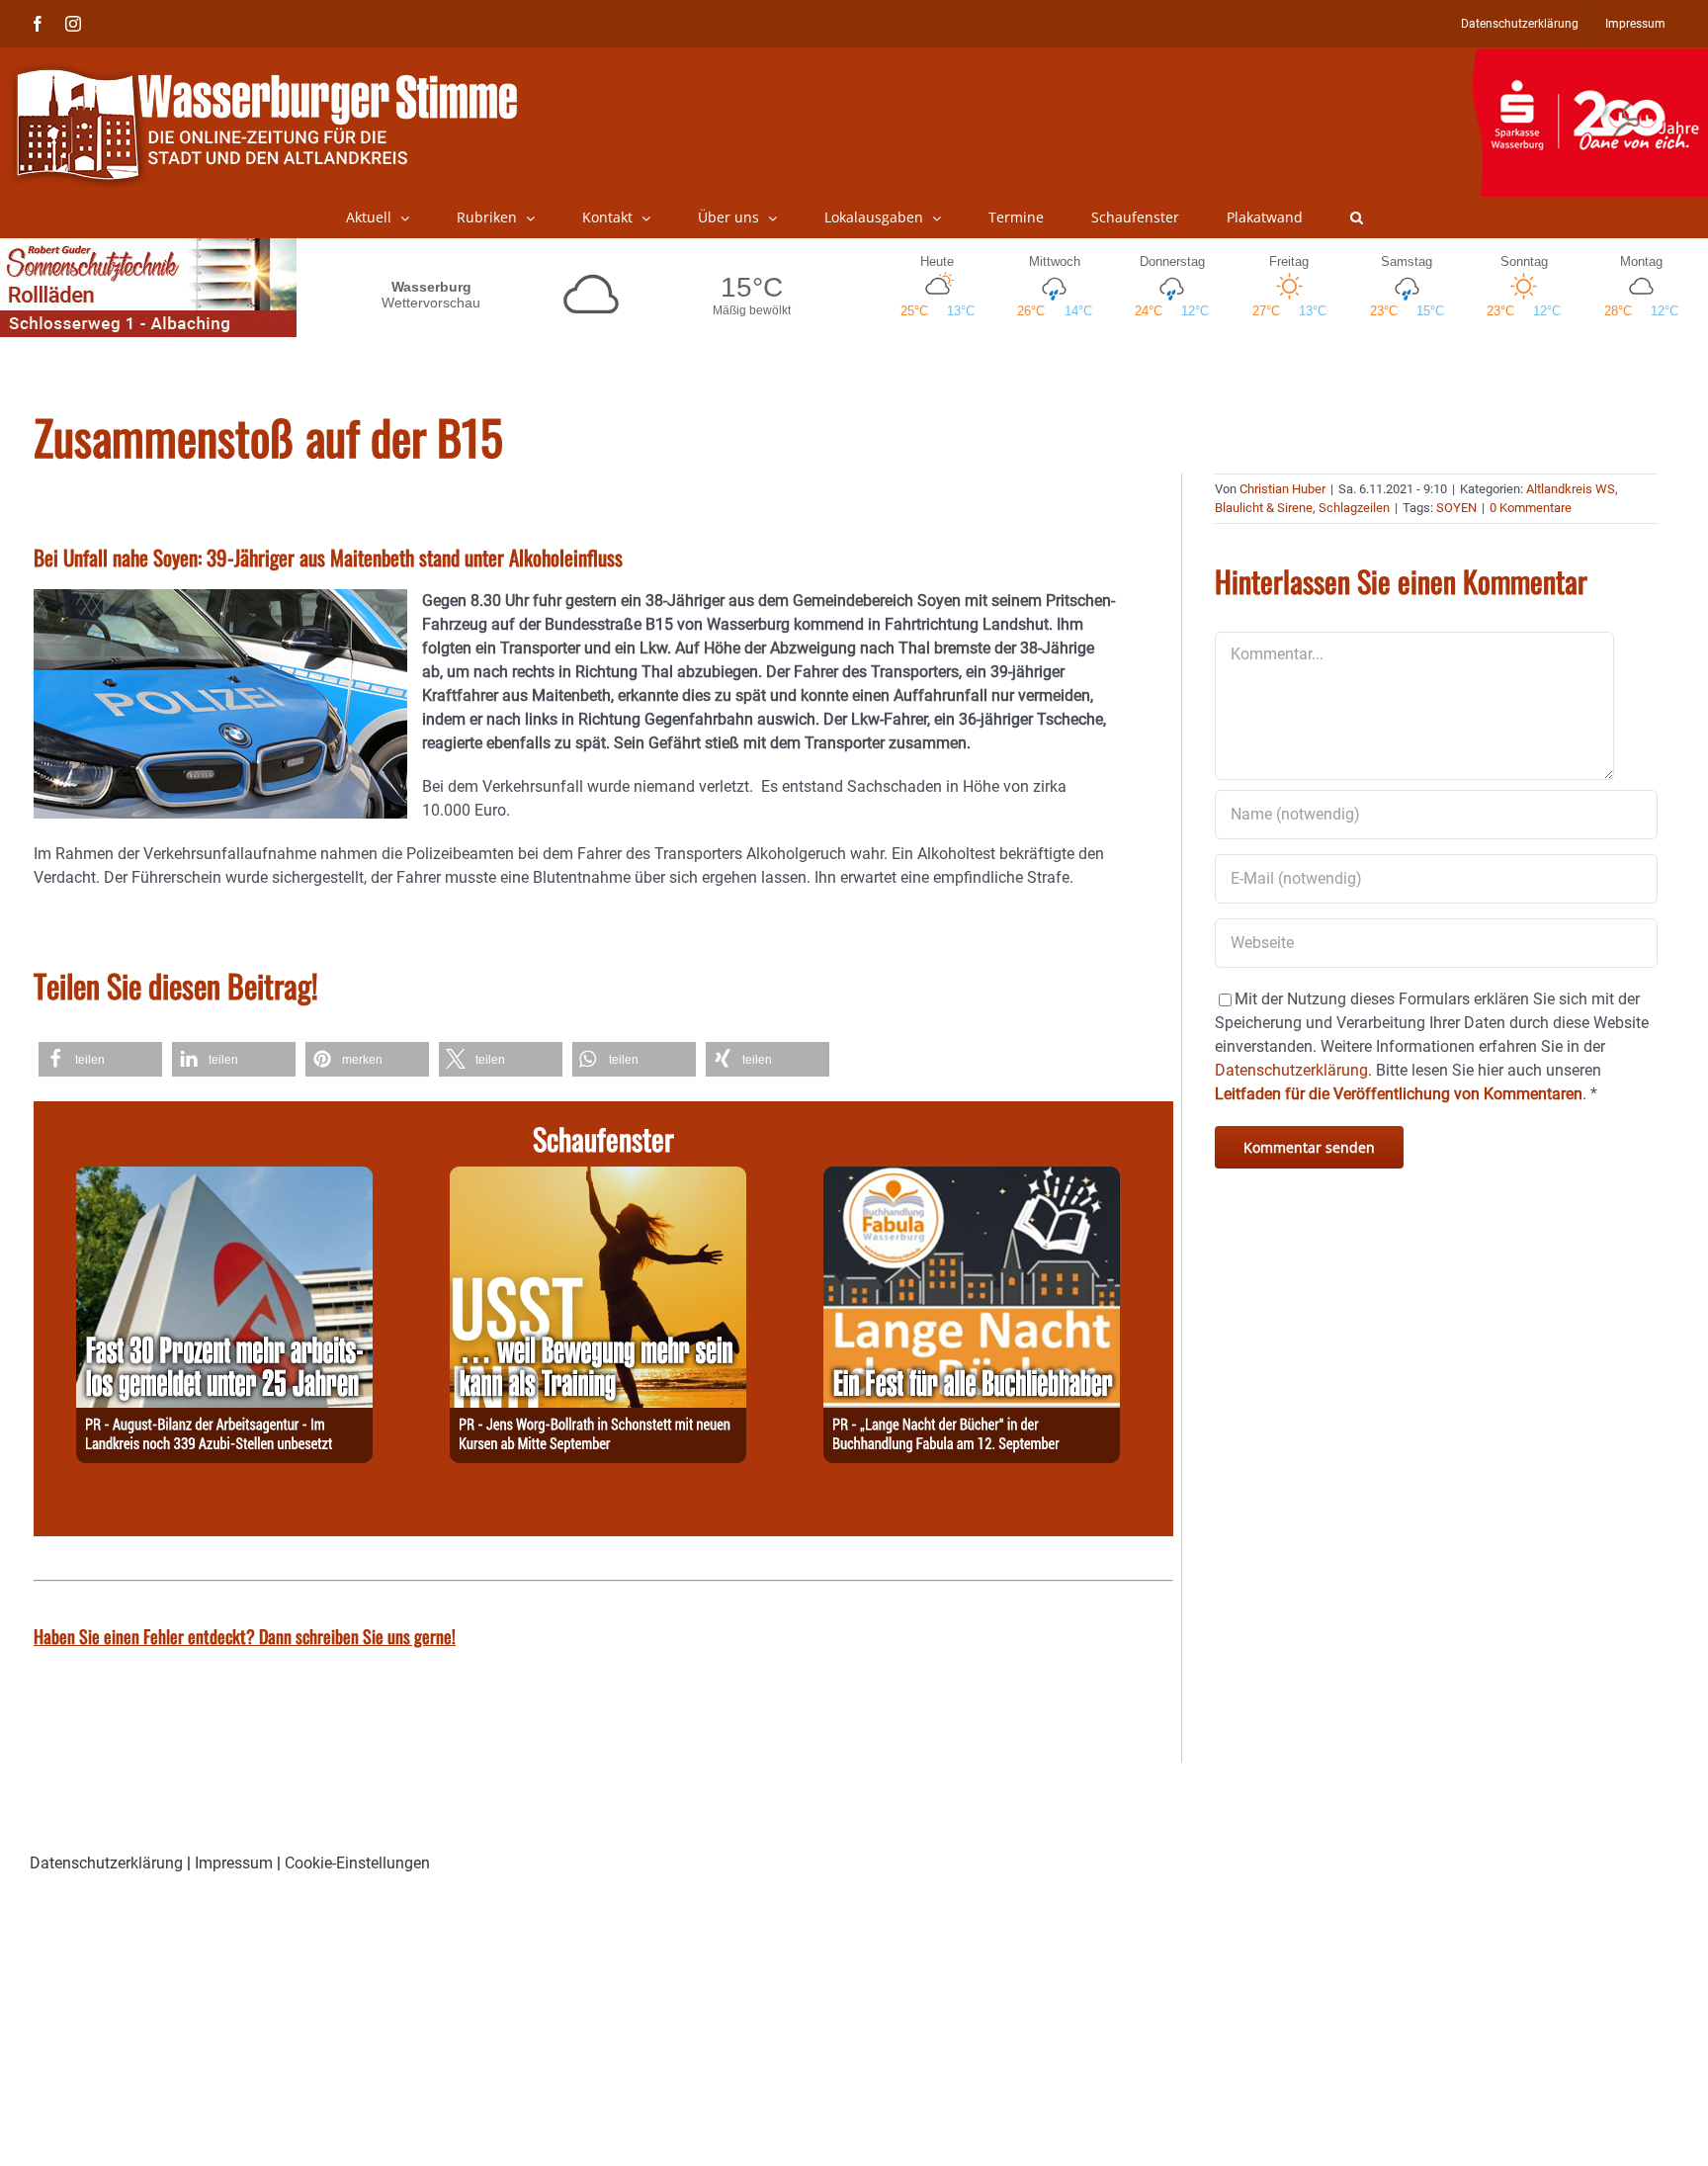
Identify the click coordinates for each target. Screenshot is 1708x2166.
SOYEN (1456, 508)
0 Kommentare (1531, 508)
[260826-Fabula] (972, 1178)
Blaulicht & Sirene (1264, 508)
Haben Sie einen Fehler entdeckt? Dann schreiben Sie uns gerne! (245, 1636)
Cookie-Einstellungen (357, 1863)
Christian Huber (1282, 489)
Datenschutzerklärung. (1293, 1070)
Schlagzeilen (1354, 508)
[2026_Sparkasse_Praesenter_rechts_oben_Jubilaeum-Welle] (1590, 58)
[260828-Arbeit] (224, 1178)
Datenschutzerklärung (106, 1863)
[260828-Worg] (598, 1178)
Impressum (234, 1863)
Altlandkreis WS (1571, 489)
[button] (1357, 217)
